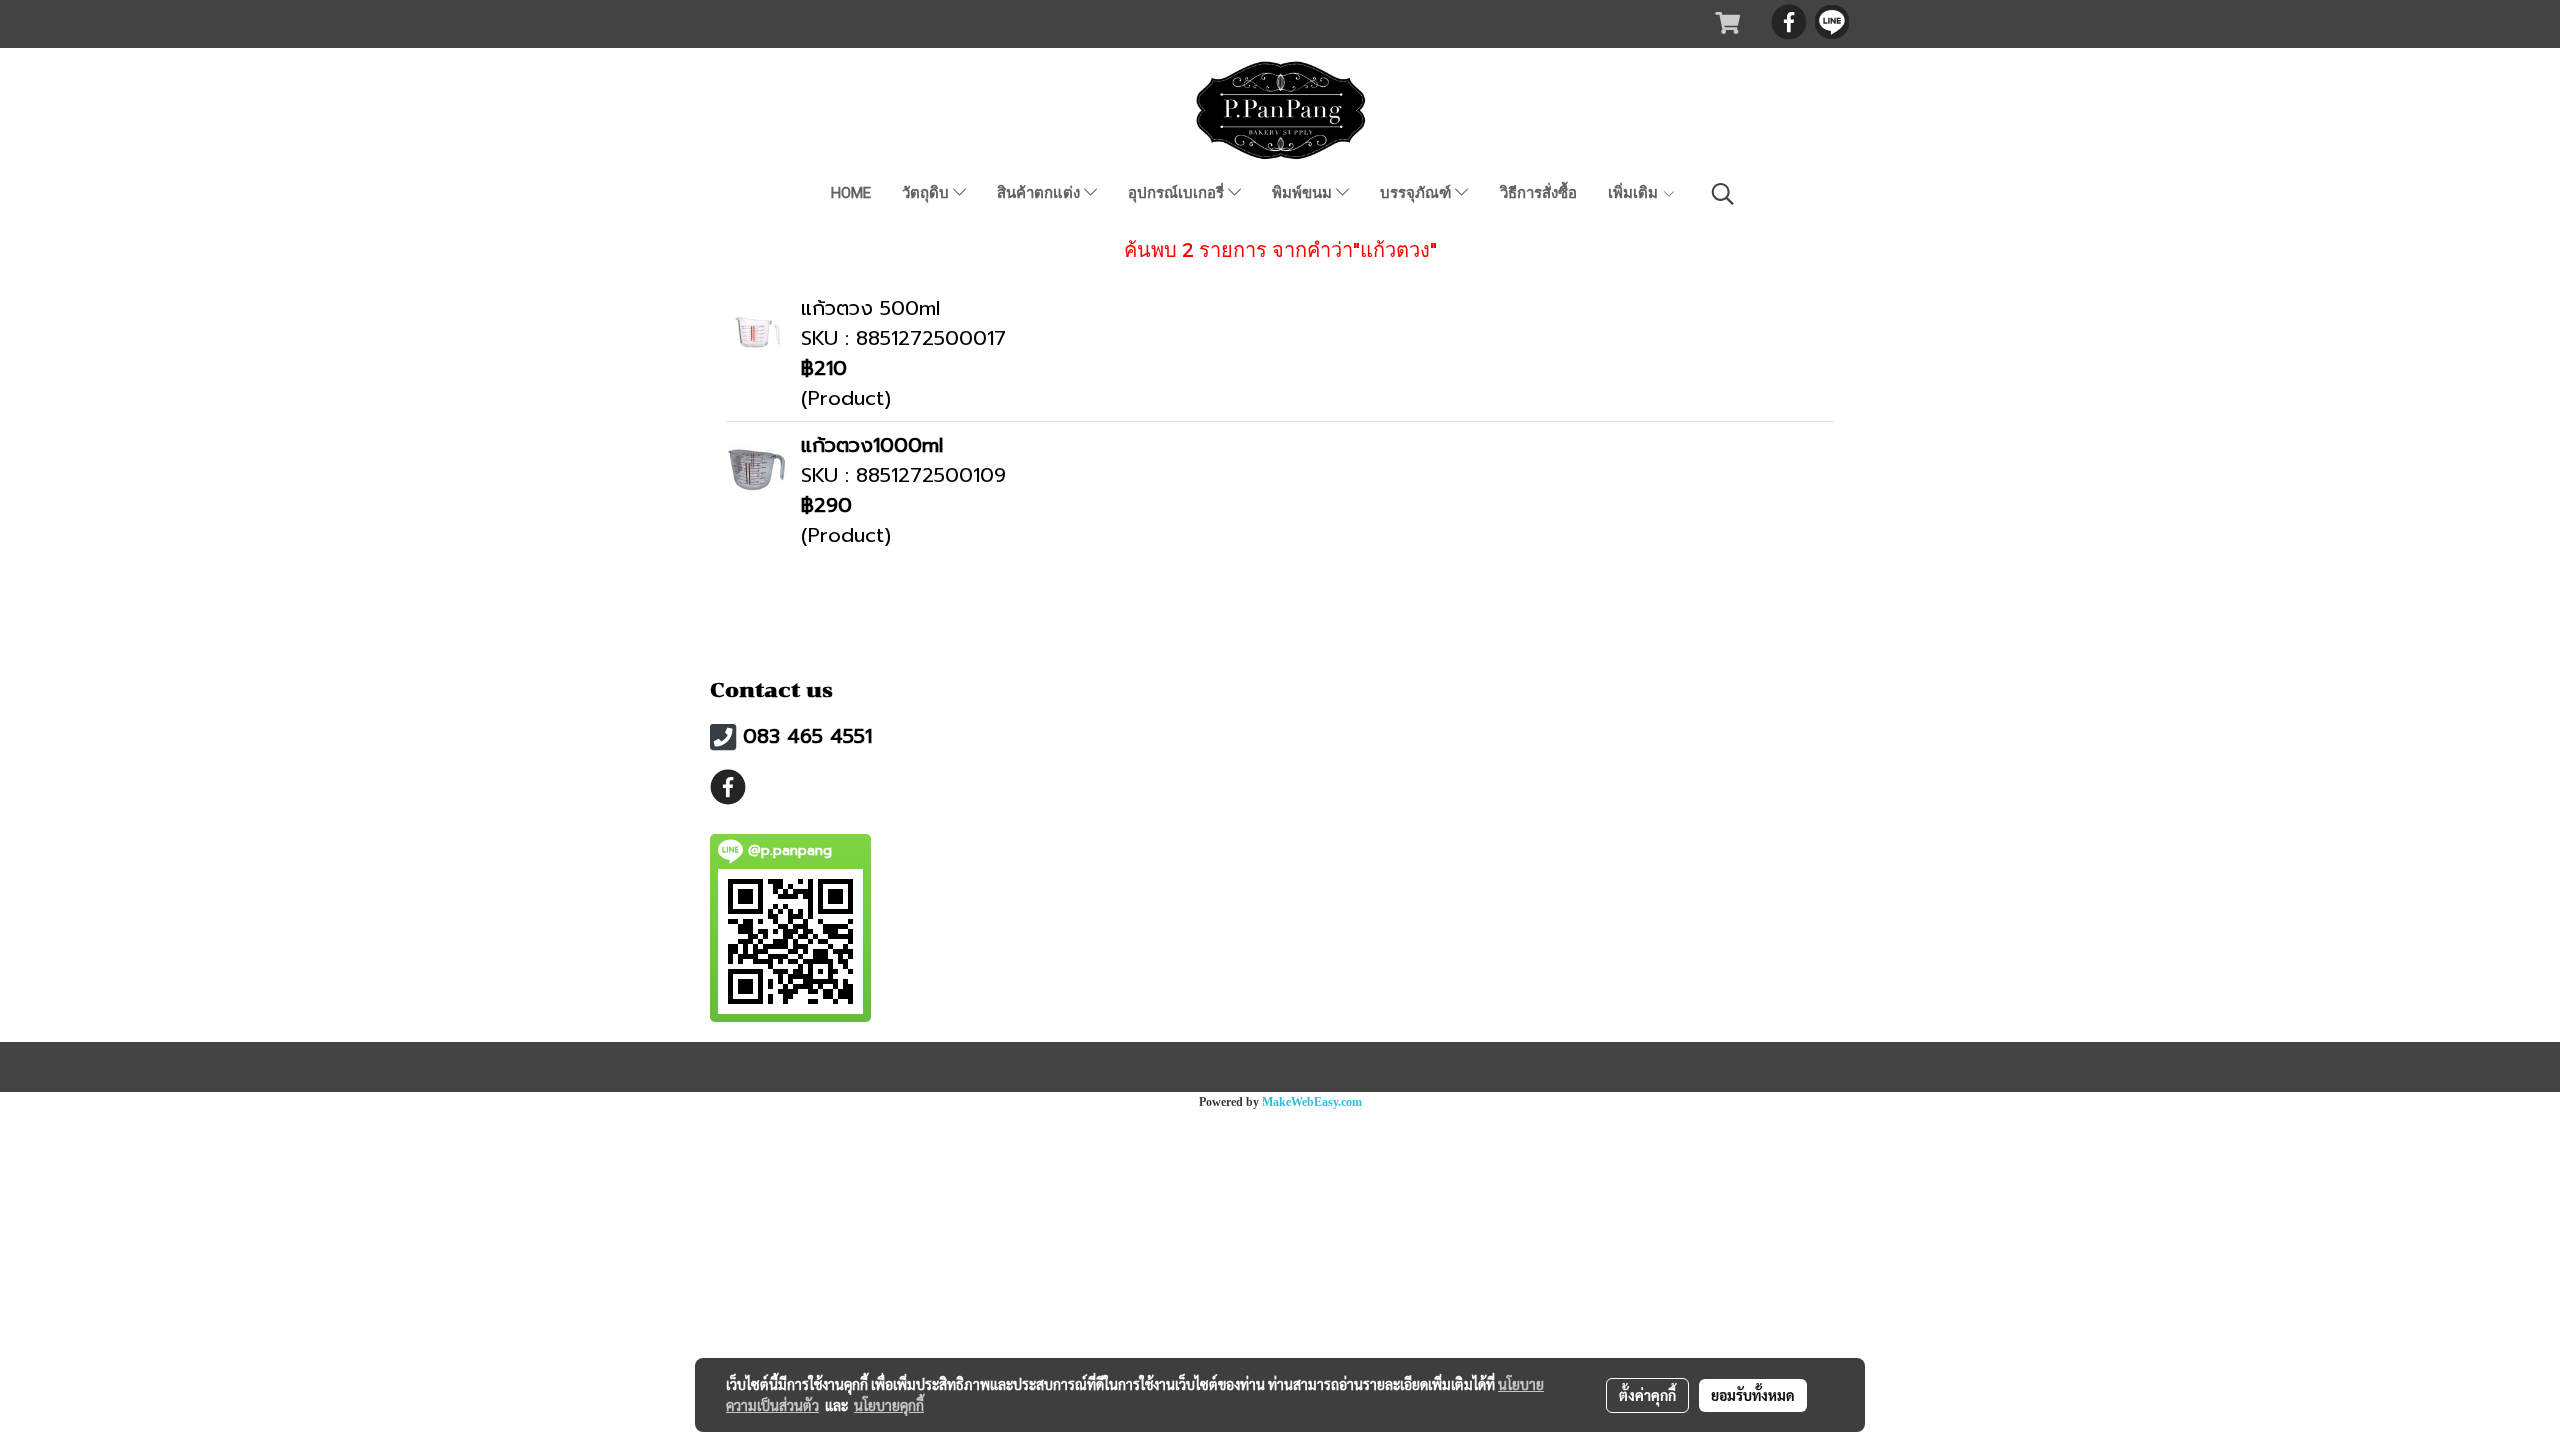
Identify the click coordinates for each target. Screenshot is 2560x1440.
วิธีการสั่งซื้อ (1538, 193)
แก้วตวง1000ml (872, 445)
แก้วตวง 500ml (870, 308)
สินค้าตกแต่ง (1040, 193)
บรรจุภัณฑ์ (1417, 193)
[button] (1723, 194)
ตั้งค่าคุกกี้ (1647, 1395)
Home (851, 193)
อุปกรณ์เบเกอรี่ (1178, 193)
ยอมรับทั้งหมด (1753, 1395)
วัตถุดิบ (927, 193)
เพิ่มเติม (1635, 193)
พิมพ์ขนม (1304, 193)
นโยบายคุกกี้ (889, 1405)
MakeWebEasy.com (1312, 1102)
